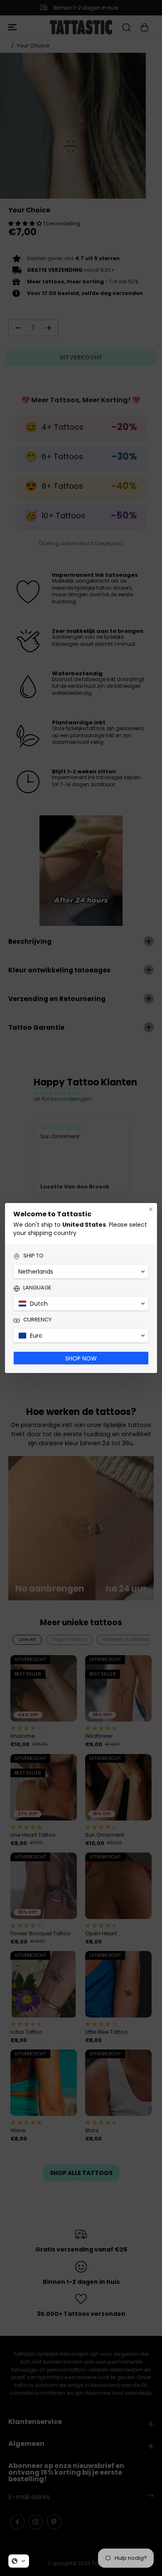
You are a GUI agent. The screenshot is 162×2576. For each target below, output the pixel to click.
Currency (37, 1320)
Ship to (33, 1256)
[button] (19, 2561)
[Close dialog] (151, 1209)
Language (37, 1288)
